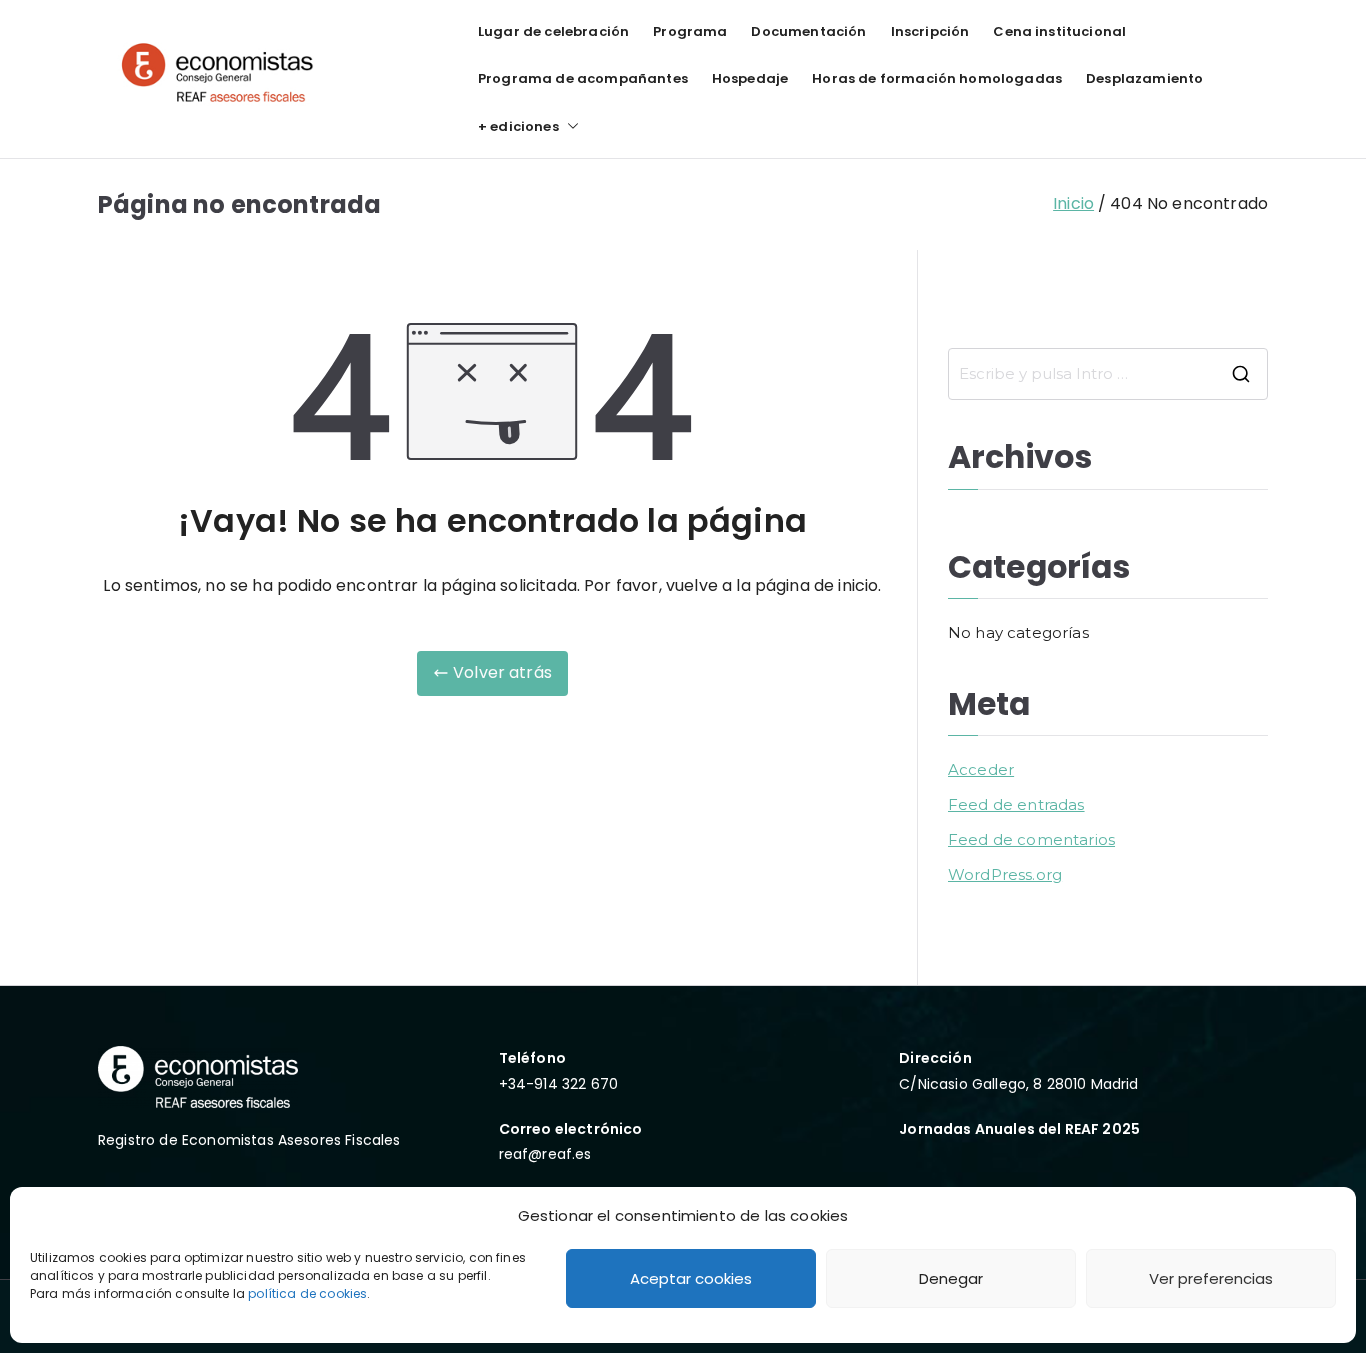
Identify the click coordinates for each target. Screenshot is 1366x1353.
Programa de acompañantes (583, 78)
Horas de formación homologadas (937, 78)
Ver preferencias (1211, 1278)
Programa (690, 31)
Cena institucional (1059, 31)
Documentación (808, 31)
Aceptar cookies (691, 1278)
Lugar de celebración (553, 31)
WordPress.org (1005, 874)
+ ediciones (518, 126)
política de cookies (307, 1293)
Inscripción (930, 31)
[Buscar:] (1108, 374)
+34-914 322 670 (558, 1084)
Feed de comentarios (1031, 839)
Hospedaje (750, 78)
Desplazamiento (1144, 78)
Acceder (981, 769)
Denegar (951, 1278)
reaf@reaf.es (545, 1154)
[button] (569, 126)
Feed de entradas (1016, 804)
